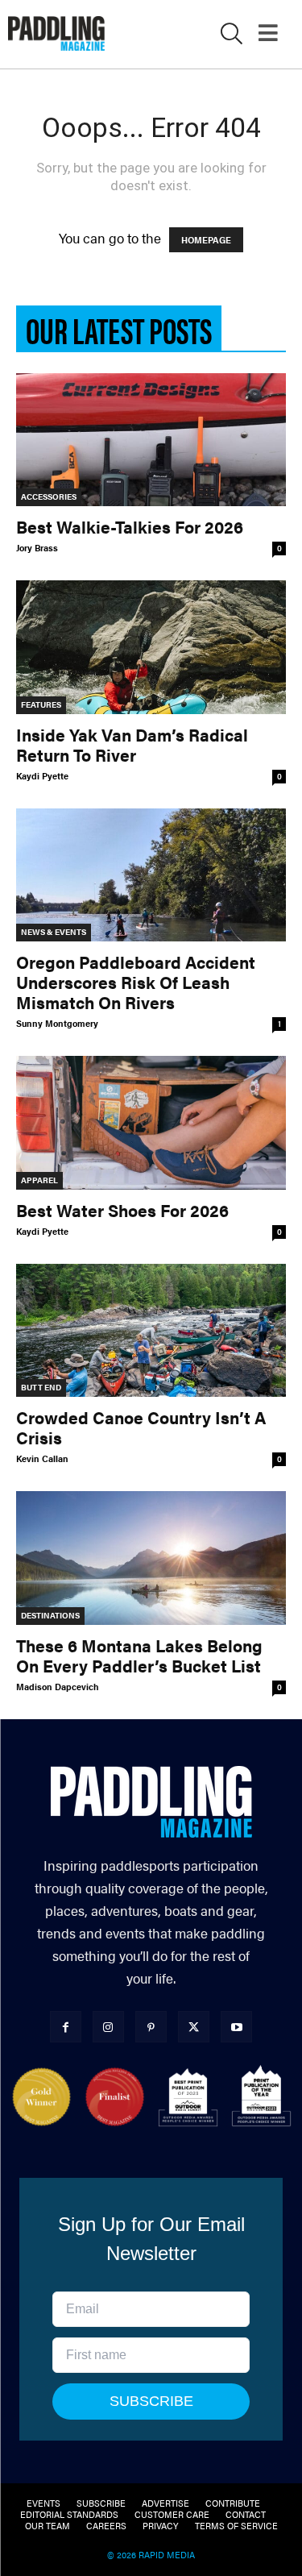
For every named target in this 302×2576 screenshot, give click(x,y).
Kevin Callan (42, 1458)
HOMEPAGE (206, 240)
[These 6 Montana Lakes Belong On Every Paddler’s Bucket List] (151, 1558)
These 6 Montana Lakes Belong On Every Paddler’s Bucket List (139, 1655)
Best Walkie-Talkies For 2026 (130, 526)
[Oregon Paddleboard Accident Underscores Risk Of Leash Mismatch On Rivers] (151, 875)
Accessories (49, 497)
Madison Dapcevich (58, 1687)
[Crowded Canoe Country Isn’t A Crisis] (151, 1330)
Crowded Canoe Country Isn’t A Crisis (141, 1427)
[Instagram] (108, 2027)
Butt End (41, 1387)
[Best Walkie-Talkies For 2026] (151, 440)
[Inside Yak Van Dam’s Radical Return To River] (151, 647)
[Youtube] (236, 2027)
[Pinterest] (151, 2027)
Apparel (39, 1180)
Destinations (50, 1615)
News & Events (54, 932)
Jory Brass (37, 548)
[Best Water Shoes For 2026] (151, 1122)
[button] (232, 36)
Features (41, 704)
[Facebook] (66, 2027)
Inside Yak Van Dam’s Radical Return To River (132, 744)
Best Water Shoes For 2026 (122, 1210)
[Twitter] (194, 2027)
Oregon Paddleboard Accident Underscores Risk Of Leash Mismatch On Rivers (136, 982)
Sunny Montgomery (57, 1023)
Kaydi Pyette (42, 776)
